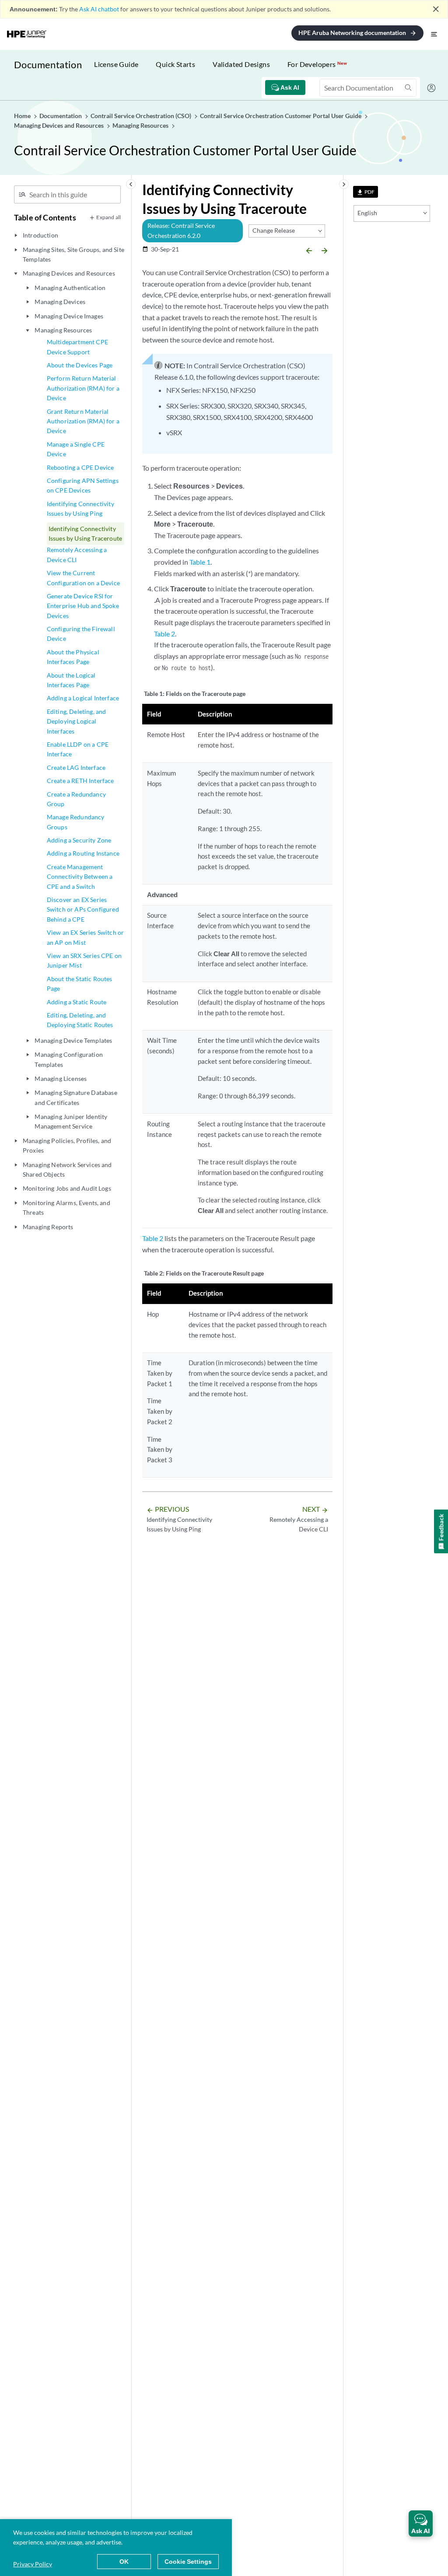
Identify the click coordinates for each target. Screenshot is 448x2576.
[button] (421, 2524)
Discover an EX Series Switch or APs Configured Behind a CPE (83, 909)
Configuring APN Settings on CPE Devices (83, 485)
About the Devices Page (80, 365)
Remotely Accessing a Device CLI (77, 554)
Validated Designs (241, 64)
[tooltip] (366, 192)
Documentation (48, 65)
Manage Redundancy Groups (76, 822)
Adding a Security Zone (79, 840)
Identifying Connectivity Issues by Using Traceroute (85, 533)
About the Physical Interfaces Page (73, 657)
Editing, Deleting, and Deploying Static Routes (80, 1020)
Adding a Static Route (77, 1002)
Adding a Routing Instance (83, 853)
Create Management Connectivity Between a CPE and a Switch (80, 877)
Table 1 (200, 562)
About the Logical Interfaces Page (71, 680)
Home (23, 116)
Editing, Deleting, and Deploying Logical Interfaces (77, 721)
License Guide (116, 64)
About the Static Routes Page (80, 984)
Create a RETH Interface (80, 781)
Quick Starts (175, 64)
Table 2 (164, 634)
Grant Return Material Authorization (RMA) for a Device (83, 421)
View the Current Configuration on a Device (83, 578)
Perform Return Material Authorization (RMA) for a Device (83, 388)
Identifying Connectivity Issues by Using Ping (80, 509)
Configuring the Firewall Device (81, 634)
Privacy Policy (33, 2564)
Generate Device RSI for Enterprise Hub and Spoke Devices (83, 606)
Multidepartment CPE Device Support (77, 347)
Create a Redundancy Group (76, 799)
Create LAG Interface (76, 767)
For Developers (317, 64)
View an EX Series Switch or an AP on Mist (85, 937)
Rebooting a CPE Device (80, 467)
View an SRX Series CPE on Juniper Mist (84, 960)
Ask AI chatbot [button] (99, 9)
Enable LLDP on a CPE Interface (78, 749)
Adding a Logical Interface (83, 698)
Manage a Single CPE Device (76, 449)
